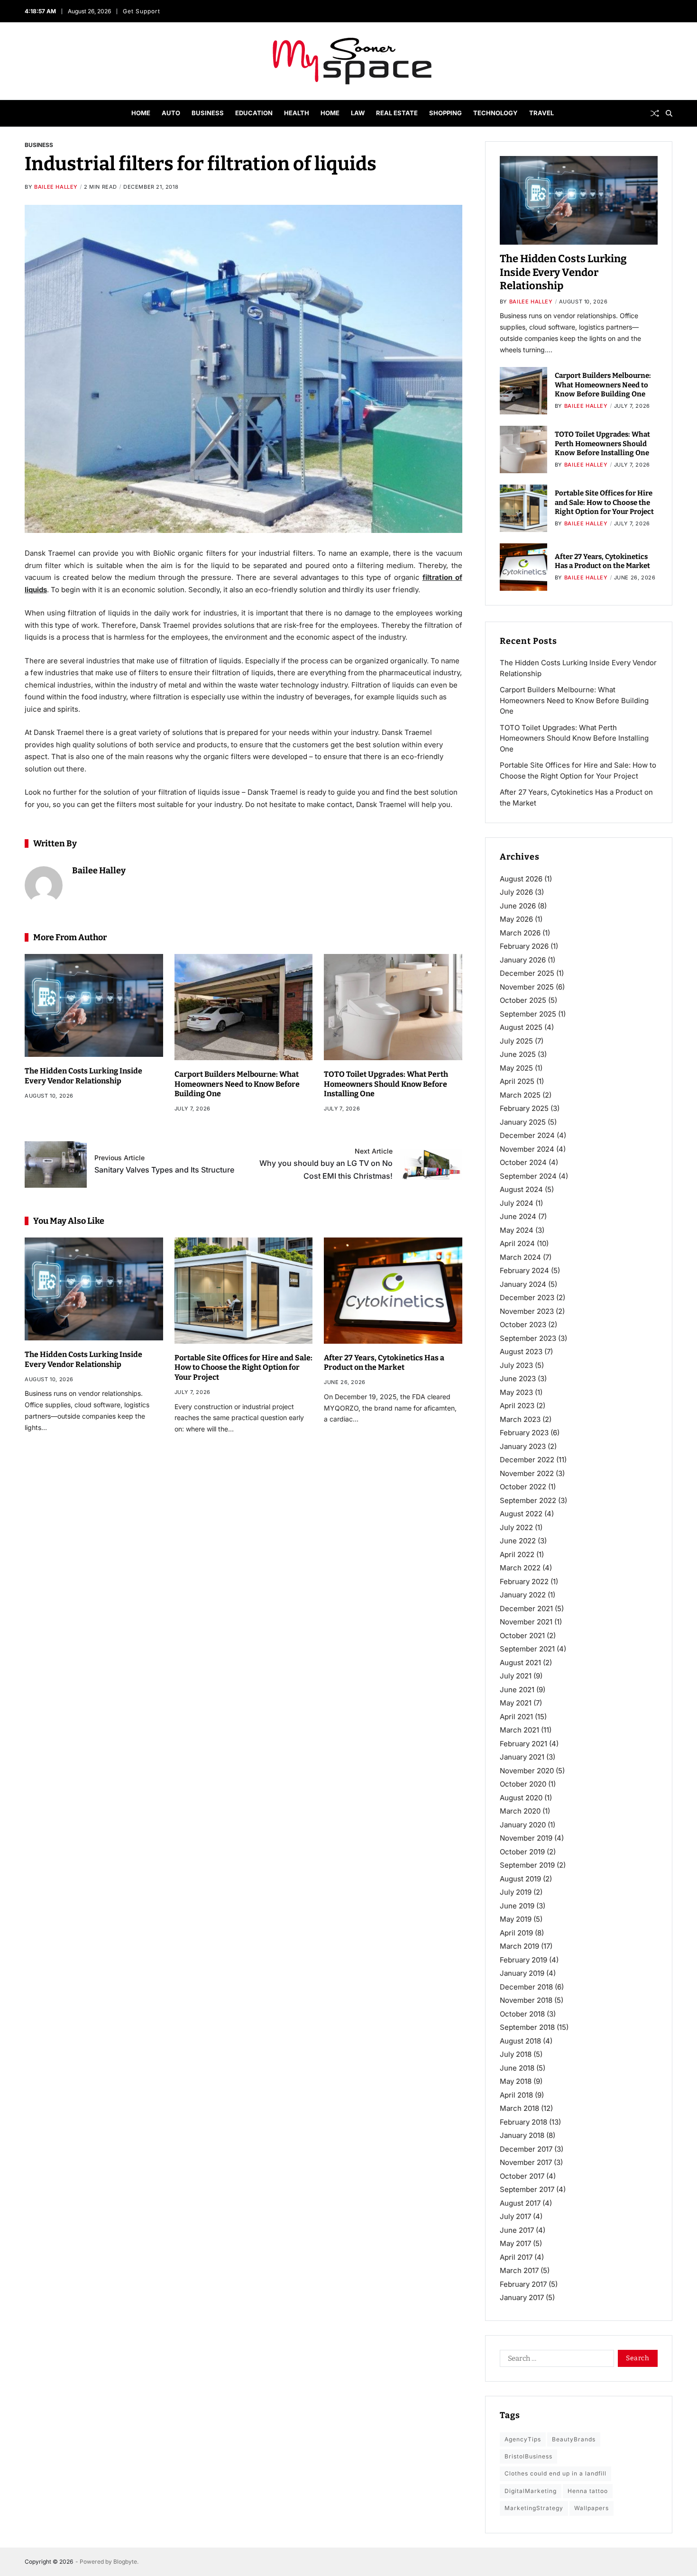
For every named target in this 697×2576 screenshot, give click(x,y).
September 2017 (527, 2189)
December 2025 (527, 973)
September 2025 (528, 1014)
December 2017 (526, 2149)
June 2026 (518, 906)
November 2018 (526, 2000)
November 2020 (527, 1771)
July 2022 (516, 1527)
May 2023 (516, 1392)
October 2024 (523, 1162)
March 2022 (520, 1568)
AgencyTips (523, 2439)
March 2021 (519, 1730)
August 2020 (521, 1798)
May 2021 (516, 1703)
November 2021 (526, 1622)
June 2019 (517, 1906)
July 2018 (516, 2054)
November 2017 (526, 2162)
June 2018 (517, 2068)
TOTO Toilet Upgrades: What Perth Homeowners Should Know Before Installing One (386, 1084)
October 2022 (523, 1487)
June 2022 (518, 1541)
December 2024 (527, 1135)
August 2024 (521, 1189)
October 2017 (522, 2176)
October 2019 (522, 1852)
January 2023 (523, 1446)
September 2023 (528, 1338)
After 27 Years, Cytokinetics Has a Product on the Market (384, 1363)
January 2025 (523, 1122)
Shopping (445, 113)
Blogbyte (125, 2562)
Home (141, 113)
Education (254, 113)
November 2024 (527, 1149)
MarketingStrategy (534, 2508)
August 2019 (520, 1879)
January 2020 (523, 1825)
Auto (171, 113)
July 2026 (516, 892)
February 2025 (524, 1108)
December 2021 (526, 1609)
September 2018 (527, 2027)
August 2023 (521, 1352)
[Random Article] (655, 113)
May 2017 (515, 2243)
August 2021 (520, 1663)
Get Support (142, 11)
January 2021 (522, 1757)
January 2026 (523, 960)
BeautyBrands (574, 2439)
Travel (541, 113)
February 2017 (523, 2284)
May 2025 (516, 1068)
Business (208, 113)
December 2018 (526, 1987)
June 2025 (518, 1054)
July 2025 (516, 1041)
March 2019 (519, 1946)
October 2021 (522, 1636)
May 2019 (516, 1919)
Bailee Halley (56, 187)
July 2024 (517, 1203)
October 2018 (522, 2014)
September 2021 (527, 1649)
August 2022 (521, 1514)
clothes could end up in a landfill (555, 2473)
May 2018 (516, 2081)
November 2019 (526, 1838)
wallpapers (592, 2508)
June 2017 (517, 2230)
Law (358, 113)
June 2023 (518, 1379)
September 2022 (528, 1500)
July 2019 (516, 1892)
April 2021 (516, 1717)
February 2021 (523, 1744)
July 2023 (516, 1365)
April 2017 (516, 2257)
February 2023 (524, 1433)
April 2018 (516, 2095)
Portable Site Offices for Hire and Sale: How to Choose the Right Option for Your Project (243, 1368)
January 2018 (522, 2135)
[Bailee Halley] (44, 885)
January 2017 (522, 2297)
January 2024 (523, 1284)
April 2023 (517, 1406)
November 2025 (527, 987)
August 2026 (521, 879)
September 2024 (528, 1176)
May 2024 (517, 1230)
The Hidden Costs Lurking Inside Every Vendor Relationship (563, 272)
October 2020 (523, 1784)
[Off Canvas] (29, 114)
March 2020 (520, 1811)
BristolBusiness (528, 2456)
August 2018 (520, 2041)
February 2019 (523, 1960)
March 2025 (520, 1095)
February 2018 (523, 2122)
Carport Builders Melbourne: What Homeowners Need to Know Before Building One (237, 1084)
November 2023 (527, 1311)
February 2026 (524, 946)
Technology (495, 113)
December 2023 (527, 1297)
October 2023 (523, 1325)
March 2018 (519, 2108)
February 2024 (524, 1270)
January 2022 (523, 1595)
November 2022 (527, 1473)
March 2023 (520, 1419)
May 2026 (516, 919)
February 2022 (524, 1581)
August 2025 (521, 1027)
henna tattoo (588, 2491)
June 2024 (518, 1216)
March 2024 (520, 1257)
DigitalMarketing (531, 2491)
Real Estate (397, 113)
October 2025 (523, 1000)
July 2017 (515, 2216)
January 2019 (522, 1973)
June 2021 (517, 1690)
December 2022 (527, 1460)
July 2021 (516, 1676)
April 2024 (517, 1243)
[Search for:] (555, 2360)
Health (297, 113)
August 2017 (520, 2203)
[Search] (669, 113)
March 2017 (519, 2270)
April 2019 (516, 1933)
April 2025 (517, 1081)
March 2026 (520, 933)
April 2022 (517, 1554)
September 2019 (527, 1865)
